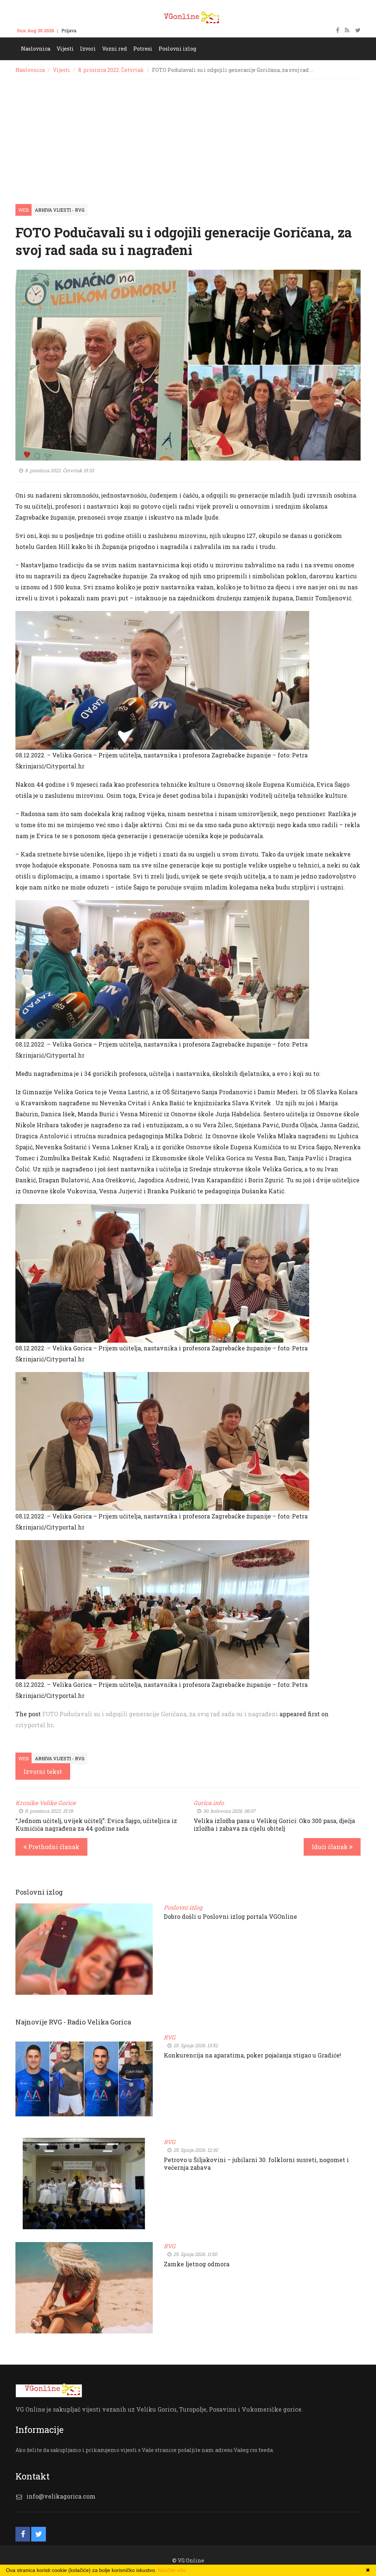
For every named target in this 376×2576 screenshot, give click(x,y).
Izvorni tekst (43, 1771)
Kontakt (92, 30)
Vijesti (62, 70)
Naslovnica (30, 70)
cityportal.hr (34, 1725)
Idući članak (330, 1847)
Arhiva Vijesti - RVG (60, 210)
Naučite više (172, 2570)
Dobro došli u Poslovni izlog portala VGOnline (230, 1916)
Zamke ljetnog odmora (197, 2264)
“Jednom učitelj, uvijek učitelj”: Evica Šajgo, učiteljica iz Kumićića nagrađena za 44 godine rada (96, 1824)
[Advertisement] (188, 134)
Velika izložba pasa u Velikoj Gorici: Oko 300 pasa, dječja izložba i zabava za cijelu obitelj (274, 1824)
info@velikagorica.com (61, 2496)
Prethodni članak (53, 1847)
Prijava (69, 30)
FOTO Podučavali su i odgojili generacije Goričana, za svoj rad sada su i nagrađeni (160, 1714)
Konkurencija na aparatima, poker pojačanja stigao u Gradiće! (252, 2055)
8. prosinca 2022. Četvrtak (111, 70)
